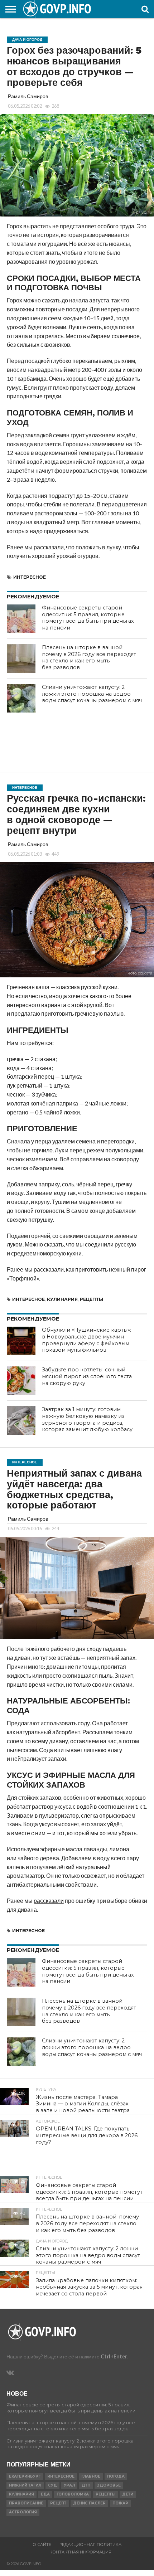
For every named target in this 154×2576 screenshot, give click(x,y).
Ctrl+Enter (114, 2356)
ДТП (86, 2485)
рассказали (49, 547)
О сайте (42, 2545)
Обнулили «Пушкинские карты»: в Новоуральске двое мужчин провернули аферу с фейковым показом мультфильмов (86, 1340)
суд (52, 2485)
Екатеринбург (25, 2476)
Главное (91, 2476)
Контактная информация (80, 2552)
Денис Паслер (89, 2503)
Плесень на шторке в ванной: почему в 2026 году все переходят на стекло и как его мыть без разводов (89, 657)
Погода (116, 2476)
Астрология (23, 2512)
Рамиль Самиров (28, 96)
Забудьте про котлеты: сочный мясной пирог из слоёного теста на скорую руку (87, 1376)
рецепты (92, 1299)
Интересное (30, 577)
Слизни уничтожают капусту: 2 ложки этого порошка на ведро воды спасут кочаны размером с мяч (92, 694)
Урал (69, 2485)
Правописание (26, 2503)
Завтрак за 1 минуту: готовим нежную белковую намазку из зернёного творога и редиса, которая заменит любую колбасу (87, 1419)
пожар (120, 2503)
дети (128, 2494)
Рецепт (58, 2503)
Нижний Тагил (25, 2485)
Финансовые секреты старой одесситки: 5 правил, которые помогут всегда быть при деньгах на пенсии (88, 618)
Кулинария (62, 1299)
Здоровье (109, 2485)
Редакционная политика (90, 2545)
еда (45, 2494)
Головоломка (73, 2494)
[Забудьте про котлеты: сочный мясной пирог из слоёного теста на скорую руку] (21, 1381)
